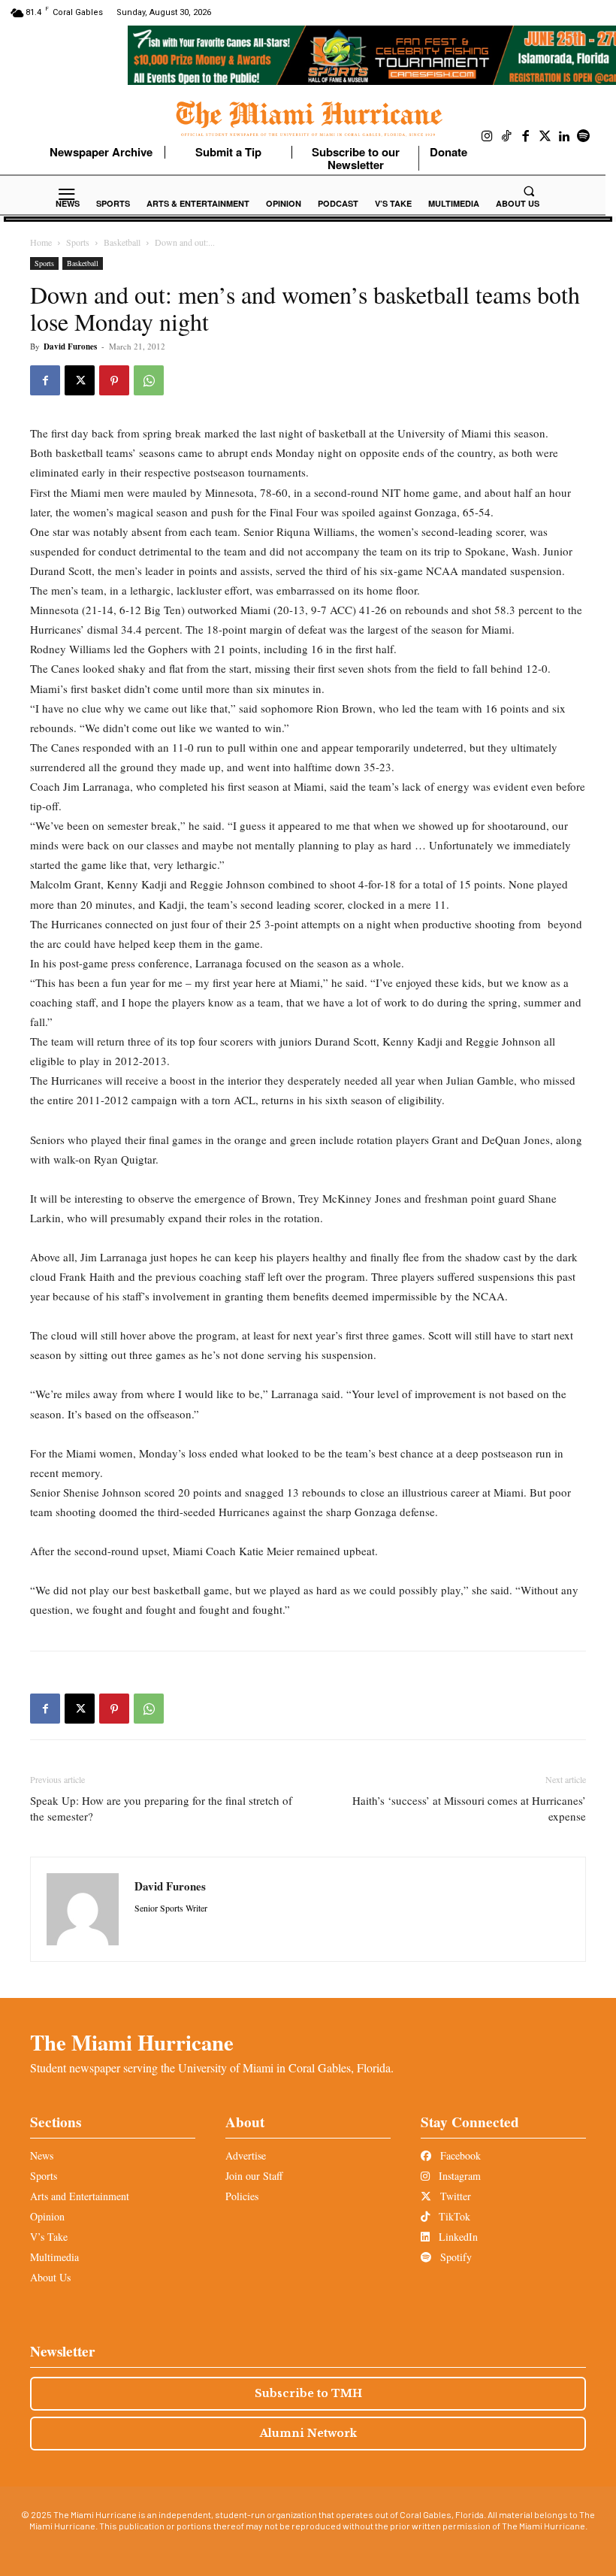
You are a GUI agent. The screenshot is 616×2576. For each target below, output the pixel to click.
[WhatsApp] (149, 380)
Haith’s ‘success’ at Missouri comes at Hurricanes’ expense (469, 1808)
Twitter (454, 2196)
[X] (80, 380)
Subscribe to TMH (308, 2393)
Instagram (458, 2176)
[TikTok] (507, 137)
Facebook (459, 2155)
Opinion (47, 2216)
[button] (529, 191)
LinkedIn (457, 2237)
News (42, 2155)
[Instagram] (488, 137)
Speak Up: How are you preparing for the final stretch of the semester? (161, 1808)
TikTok (453, 2216)
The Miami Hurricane (132, 2042)
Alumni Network (308, 2433)
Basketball (122, 242)
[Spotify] (584, 137)
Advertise (246, 2155)
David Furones (70, 347)
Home (41, 242)
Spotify (454, 2257)
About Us (50, 2277)
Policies (242, 2196)
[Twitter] (545, 137)
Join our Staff (254, 2176)
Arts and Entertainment (80, 2196)
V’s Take (49, 2237)
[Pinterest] (114, 380)
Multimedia (54, 2257)
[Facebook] (526, 137)
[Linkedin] (564, 137)
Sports (78, 242)
